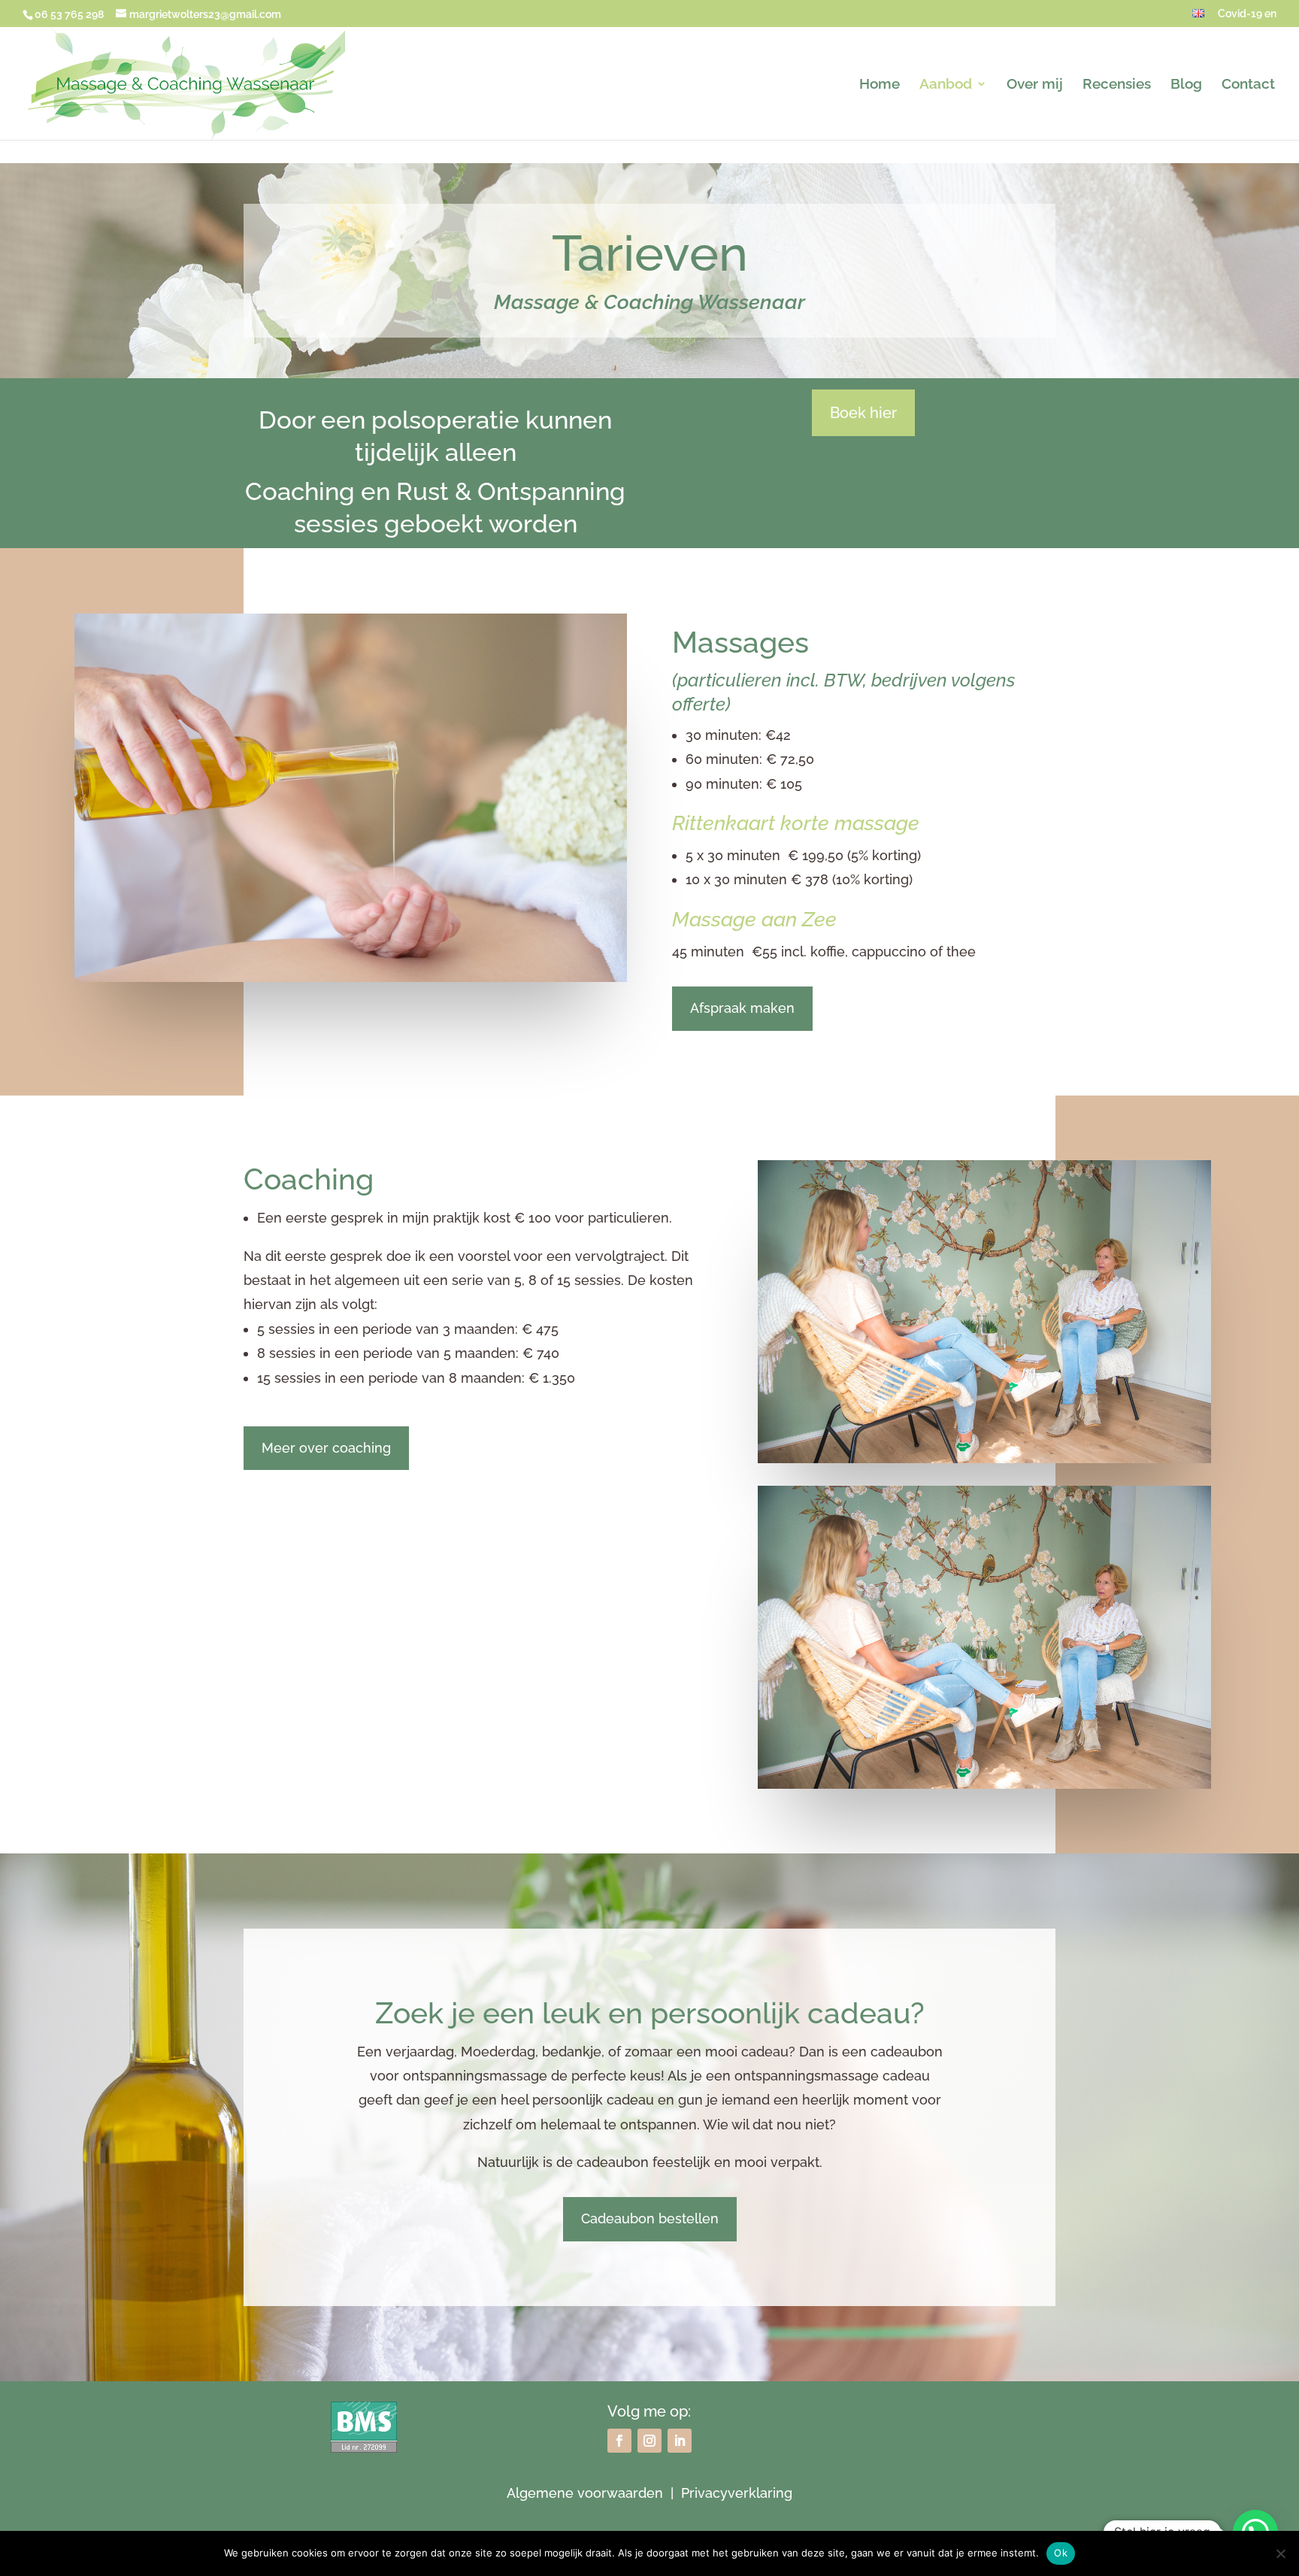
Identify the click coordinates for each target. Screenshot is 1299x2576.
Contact (1248, 85)
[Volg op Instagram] (649, 2441)
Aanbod (946, 85)
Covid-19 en (1247, 14)
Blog (1186, 85)
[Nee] (1280, 2553)
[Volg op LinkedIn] (680, 2441)
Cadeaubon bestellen (650, 2218)
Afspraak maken (742, 1008)
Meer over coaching (326, 1448)
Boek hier (863, 413)
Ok (1061, 2553)
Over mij (1035, 85)
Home (880, 85)
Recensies (1117, 85)
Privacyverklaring (737, 2493)
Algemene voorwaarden (585, 2493)
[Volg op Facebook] (619, 2441)
